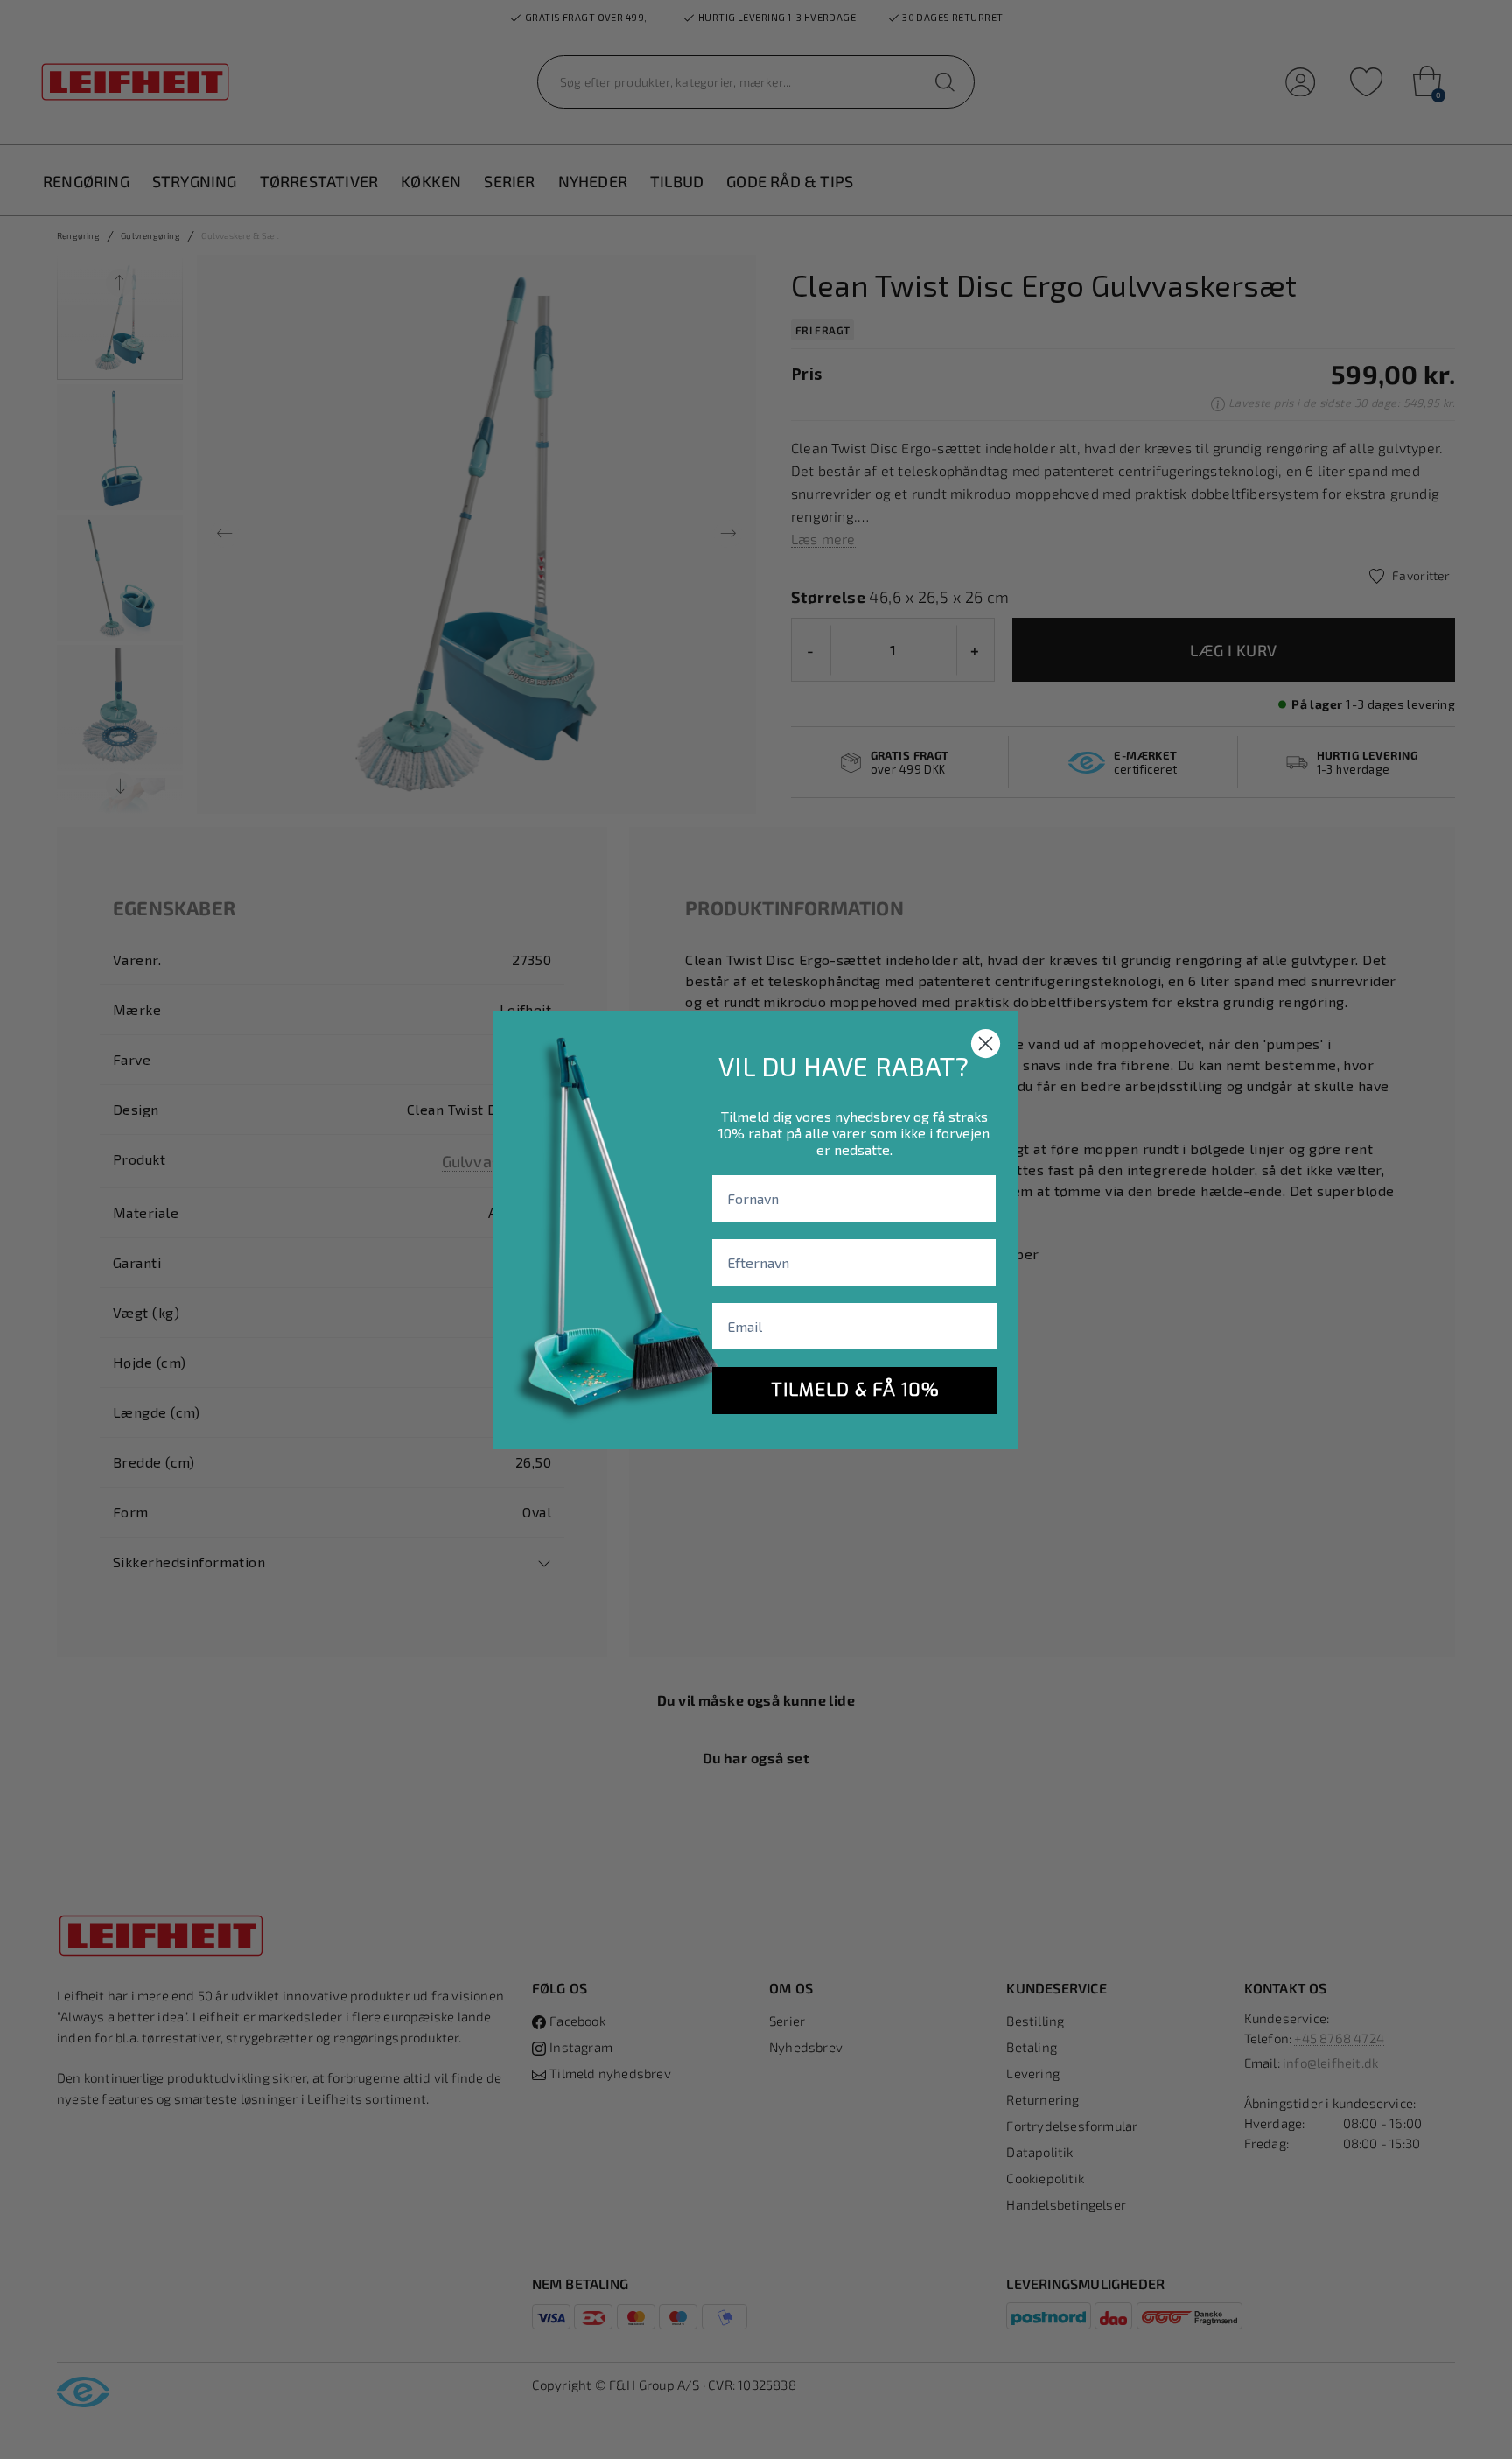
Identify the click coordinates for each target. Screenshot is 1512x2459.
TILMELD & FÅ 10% (855, 1390)
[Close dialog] (986, 1044)
